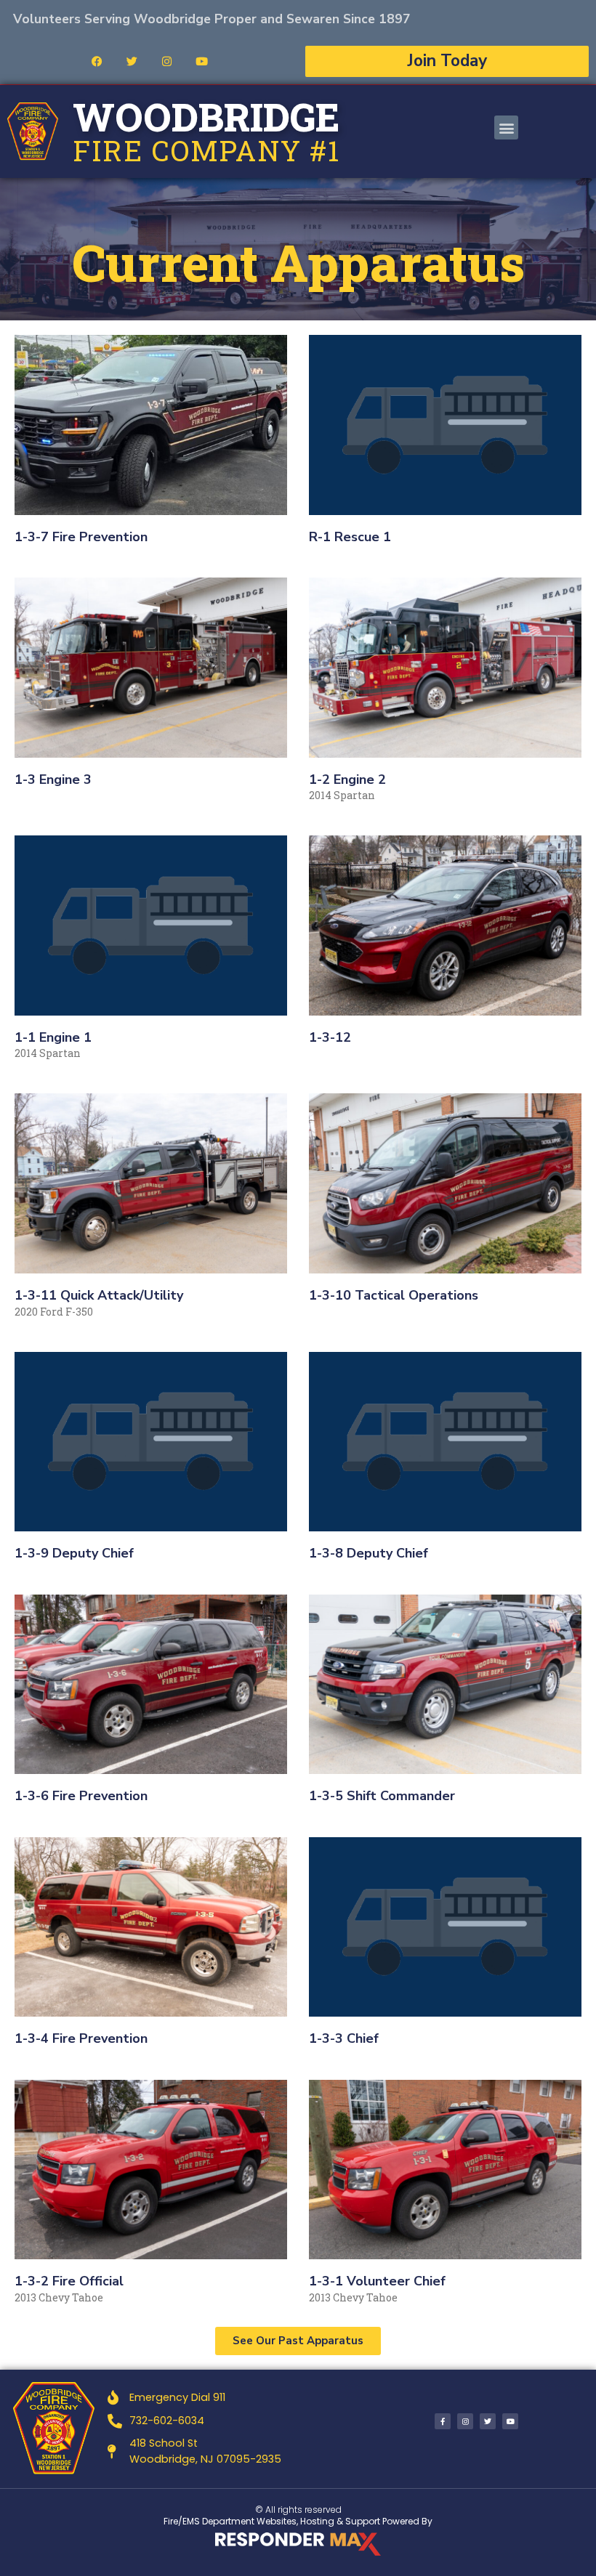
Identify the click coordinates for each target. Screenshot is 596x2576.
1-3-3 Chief (344, 2038)
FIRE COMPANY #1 (206, 150)
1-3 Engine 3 (53, 779)
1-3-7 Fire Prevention (81, 537)
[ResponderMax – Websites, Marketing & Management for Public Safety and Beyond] (298, 2544)
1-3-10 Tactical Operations (394, 1295)
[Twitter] (132, 61)
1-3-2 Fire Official (69, 2281)
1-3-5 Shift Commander (382, 1796)
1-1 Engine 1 (53, 1037)
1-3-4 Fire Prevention (81, 2038)
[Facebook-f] (443, 2421)
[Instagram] (166, 61)
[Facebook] (97, 61)
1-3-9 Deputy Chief (74, 1553)
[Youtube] (201, 61)
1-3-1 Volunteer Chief (377, 2281)
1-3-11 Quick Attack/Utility (99, 1295)
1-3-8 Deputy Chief (369, 1553)
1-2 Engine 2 (347, 779)
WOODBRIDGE (206, 117)
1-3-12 (330, 1037)
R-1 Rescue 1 (350, 537)
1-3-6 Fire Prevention (81, 1796)
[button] (506, 127)
